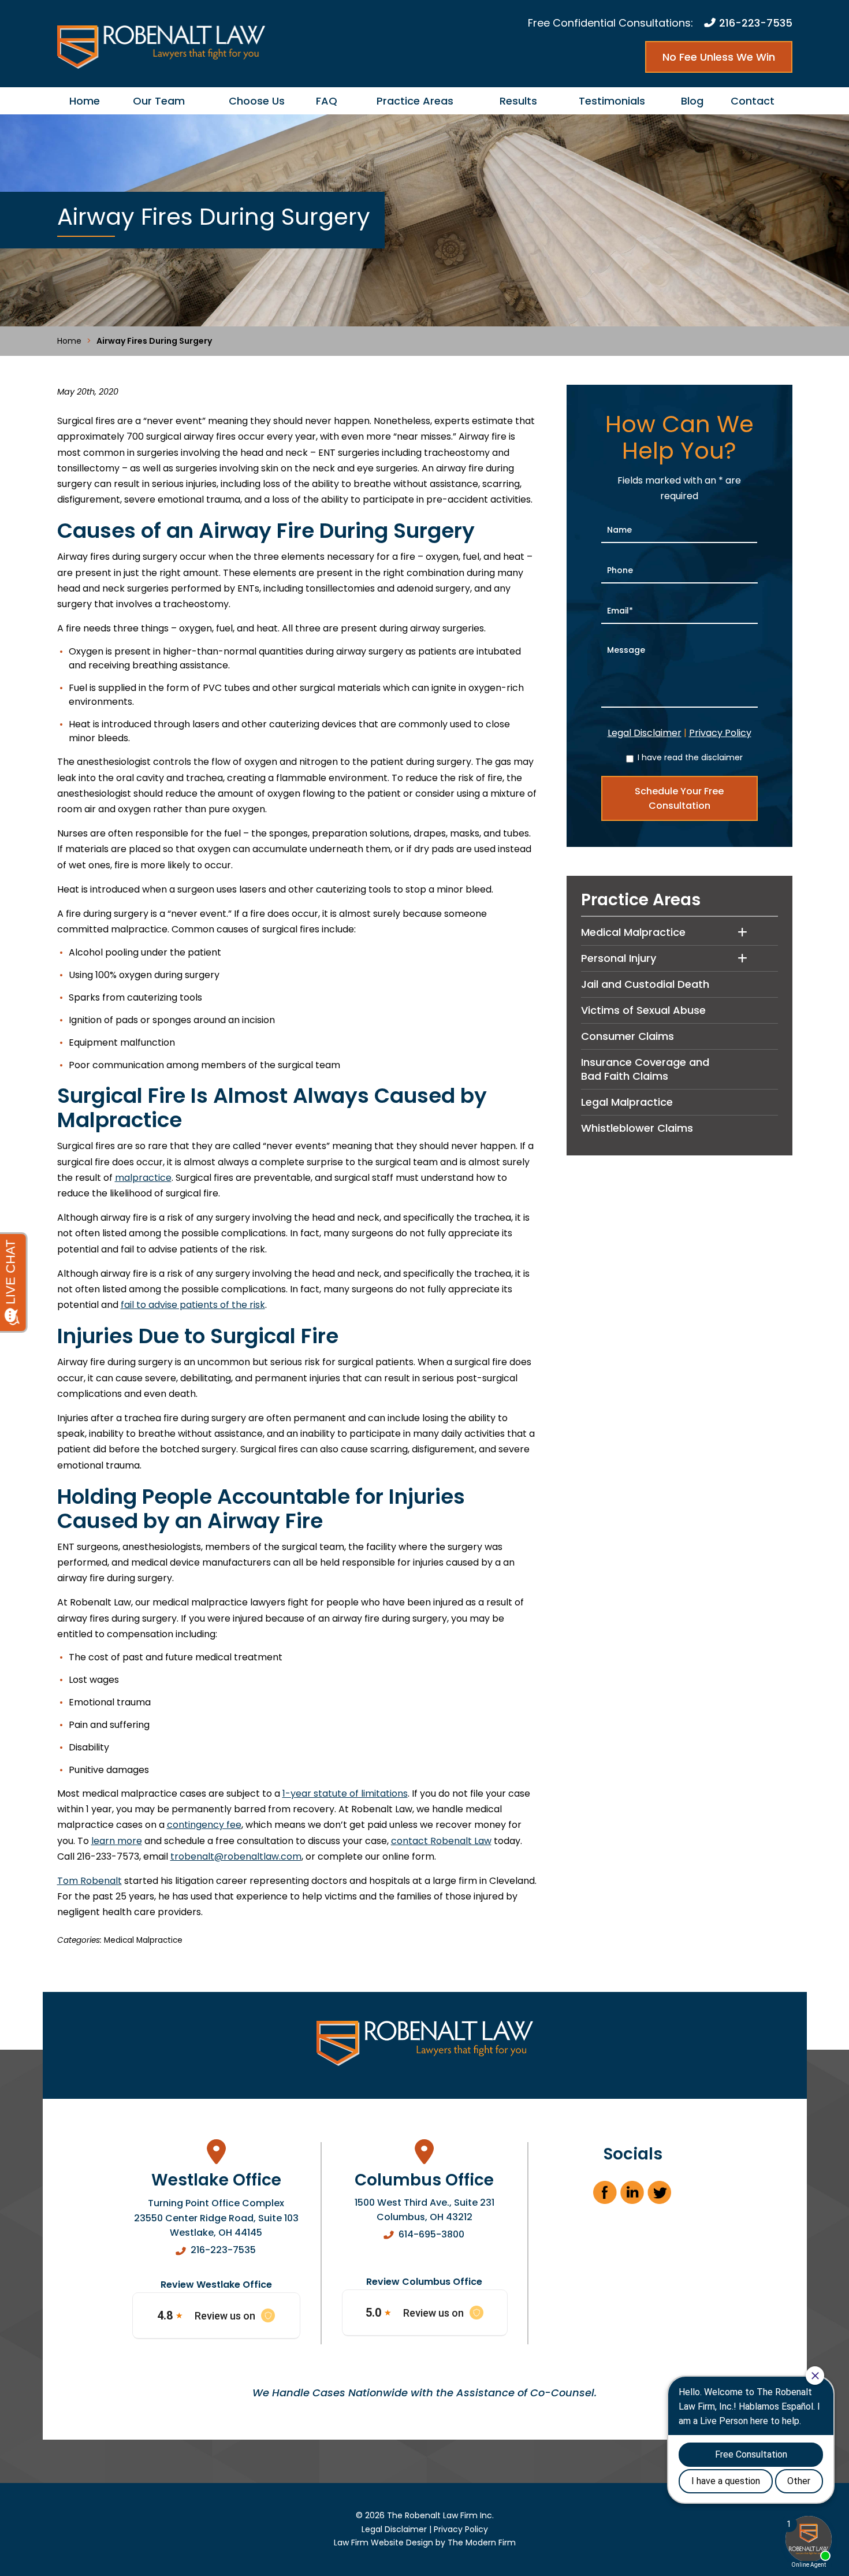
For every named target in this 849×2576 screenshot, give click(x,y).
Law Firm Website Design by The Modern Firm (425, 2542)
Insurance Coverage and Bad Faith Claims (645, 1069)
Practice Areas (415, 101)
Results (518, 101)
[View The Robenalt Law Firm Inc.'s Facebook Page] (606, 2196)
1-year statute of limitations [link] (345, 1793)
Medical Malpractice (143, 1940)
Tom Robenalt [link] (90, 1881)
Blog (692, 101)
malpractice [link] (143, 1178)
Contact (753, 101)
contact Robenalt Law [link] (441, 1841)
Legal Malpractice (627, 1102)
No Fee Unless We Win (719, 57)
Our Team (159, 101)
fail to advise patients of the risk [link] (193, 1305)
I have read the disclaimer (690, 757)
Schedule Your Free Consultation (679, 798)
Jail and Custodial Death (645, 984)
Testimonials (612, 101)
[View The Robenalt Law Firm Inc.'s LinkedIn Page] (633, 2196)
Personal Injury (619, 958)
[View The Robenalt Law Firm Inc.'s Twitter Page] (660, 2196)
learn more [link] (117, 1841)
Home (85, 101)
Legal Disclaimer (645, 733)
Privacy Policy (720, 733)
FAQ (327, 101)
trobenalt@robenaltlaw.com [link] (236, 1856)
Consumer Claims (628, 1036)
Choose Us (257, 101)
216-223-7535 (756, 23)
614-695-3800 (431, 2234)
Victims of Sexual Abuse (643, 1010)
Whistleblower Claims (637, 1128)
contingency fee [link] (204, 1825)
